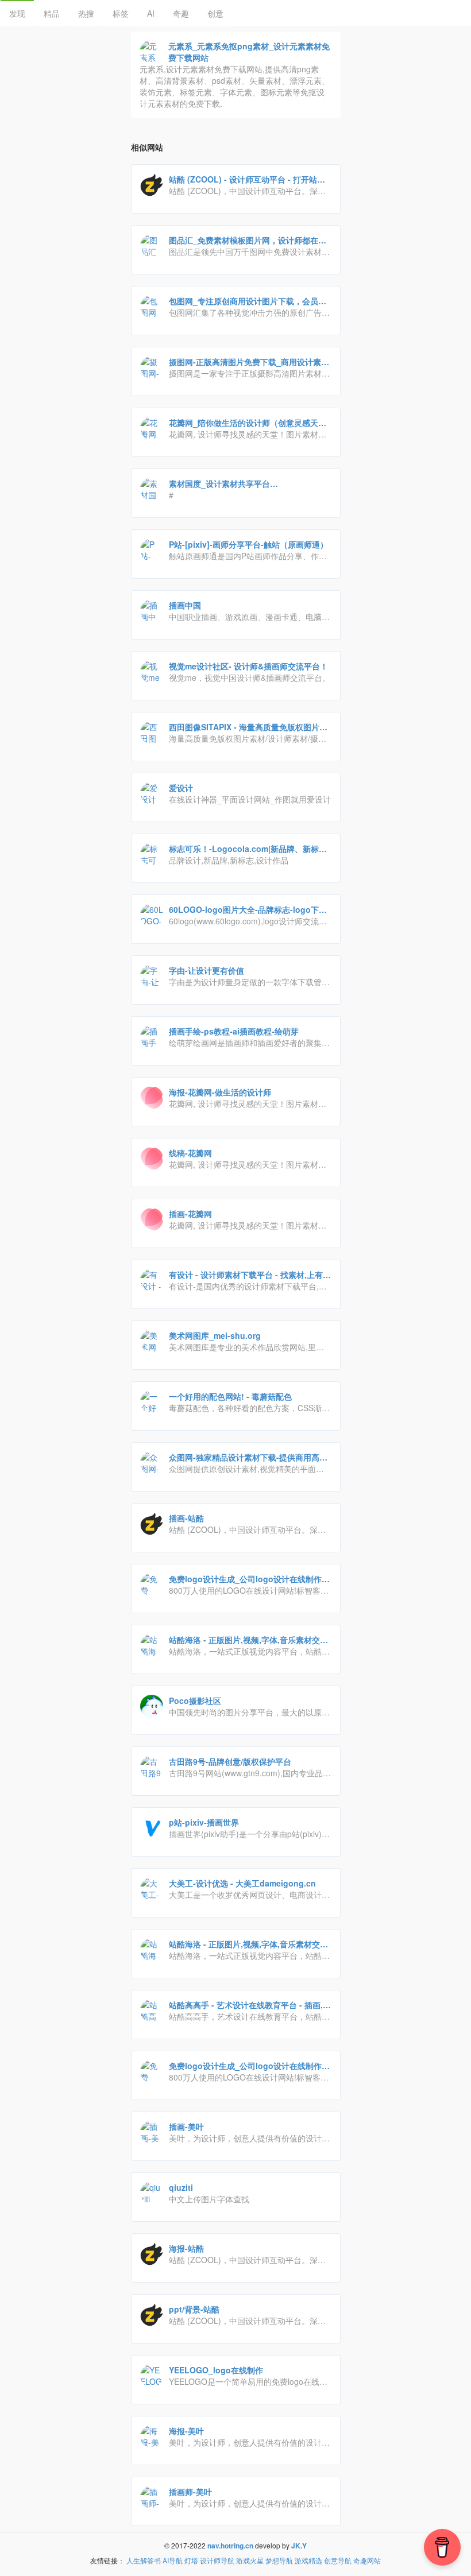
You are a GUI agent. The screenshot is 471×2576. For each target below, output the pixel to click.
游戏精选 (308, 2560)
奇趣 (181, 13)
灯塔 (191, 2560)
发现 (17, 13)
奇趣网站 (367, 2560)
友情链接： (107, 2560)
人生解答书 (144, 2560)
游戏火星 (250, 2560)
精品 (52, 13)
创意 (215, 13)
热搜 (86, 13)
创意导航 (338, 2560)
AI (151, 13)
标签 (121, 13)
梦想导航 (279, 2560)
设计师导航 (217, 2560)
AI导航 (173, 2560)
